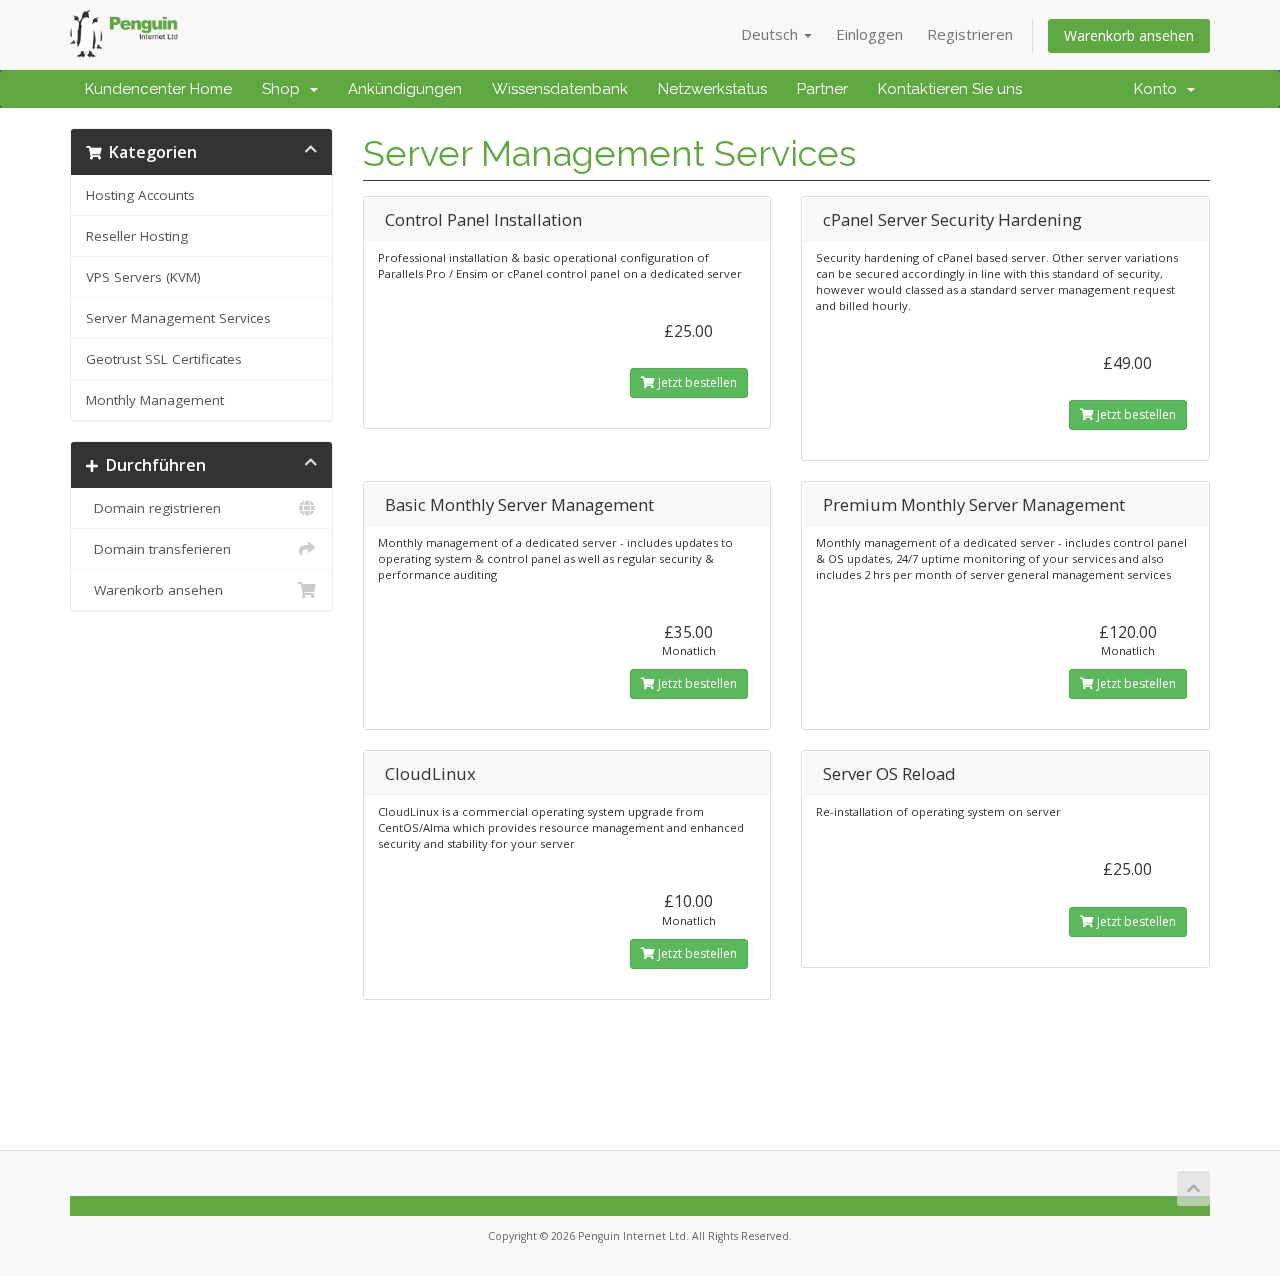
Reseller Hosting (137, 236)
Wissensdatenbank (560, 89)
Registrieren (970, 34)
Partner (822, 89)
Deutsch (771, 34)
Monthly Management (155, 400)
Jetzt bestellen (696, 382)
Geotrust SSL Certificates (164, 359)
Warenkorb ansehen (1129, 35)
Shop (285, 89)
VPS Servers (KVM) (143, 277)
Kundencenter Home (158, 89)
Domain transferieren (158, 549)
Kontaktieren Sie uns (950, 89)
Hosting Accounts (140, 195)
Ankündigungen (405, 89)
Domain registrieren (153, 508)
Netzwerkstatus (712, 89)
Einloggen (869, 34)
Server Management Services (178, 318)
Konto (1159, 89)
